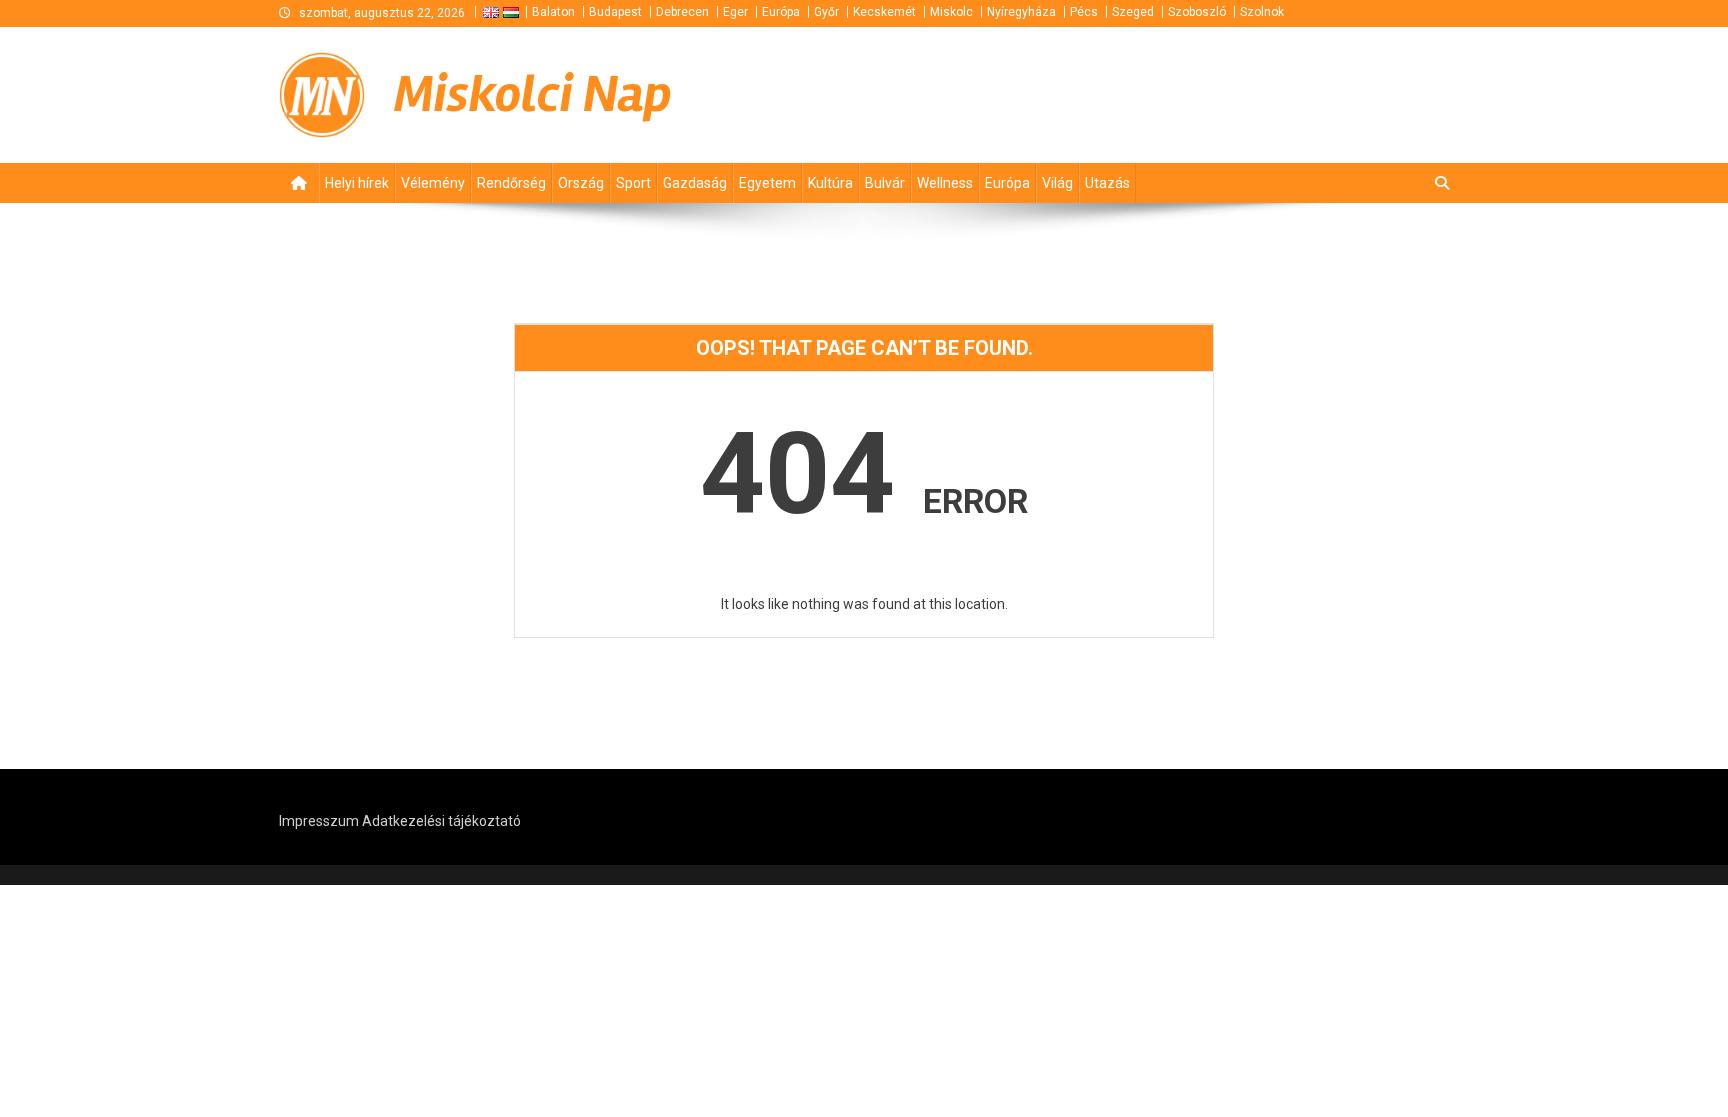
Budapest (615, 12)
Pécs (1084, 12)
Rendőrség (511, 183)
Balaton (553, 12)
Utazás (1107, 183)
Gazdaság (695, 183)
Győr (826, 12)
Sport (633, 183)
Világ (1057, 183)
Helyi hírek (357, 183)
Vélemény (433, 183)
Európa (781, 12)
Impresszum (319, 821)
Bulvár (885, 183)
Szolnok (1262, 12)
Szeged (1133, 12)
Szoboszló (1197, 12)
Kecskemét (884, 12)
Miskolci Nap (533, 94)
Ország (581, 183)
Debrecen (682, 12)
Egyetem (767, 183)
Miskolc (951, 12)
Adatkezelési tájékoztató (441, 821)
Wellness (945, 183)
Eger (735, 12)
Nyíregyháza (1021, 12)
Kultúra (830, 183)
